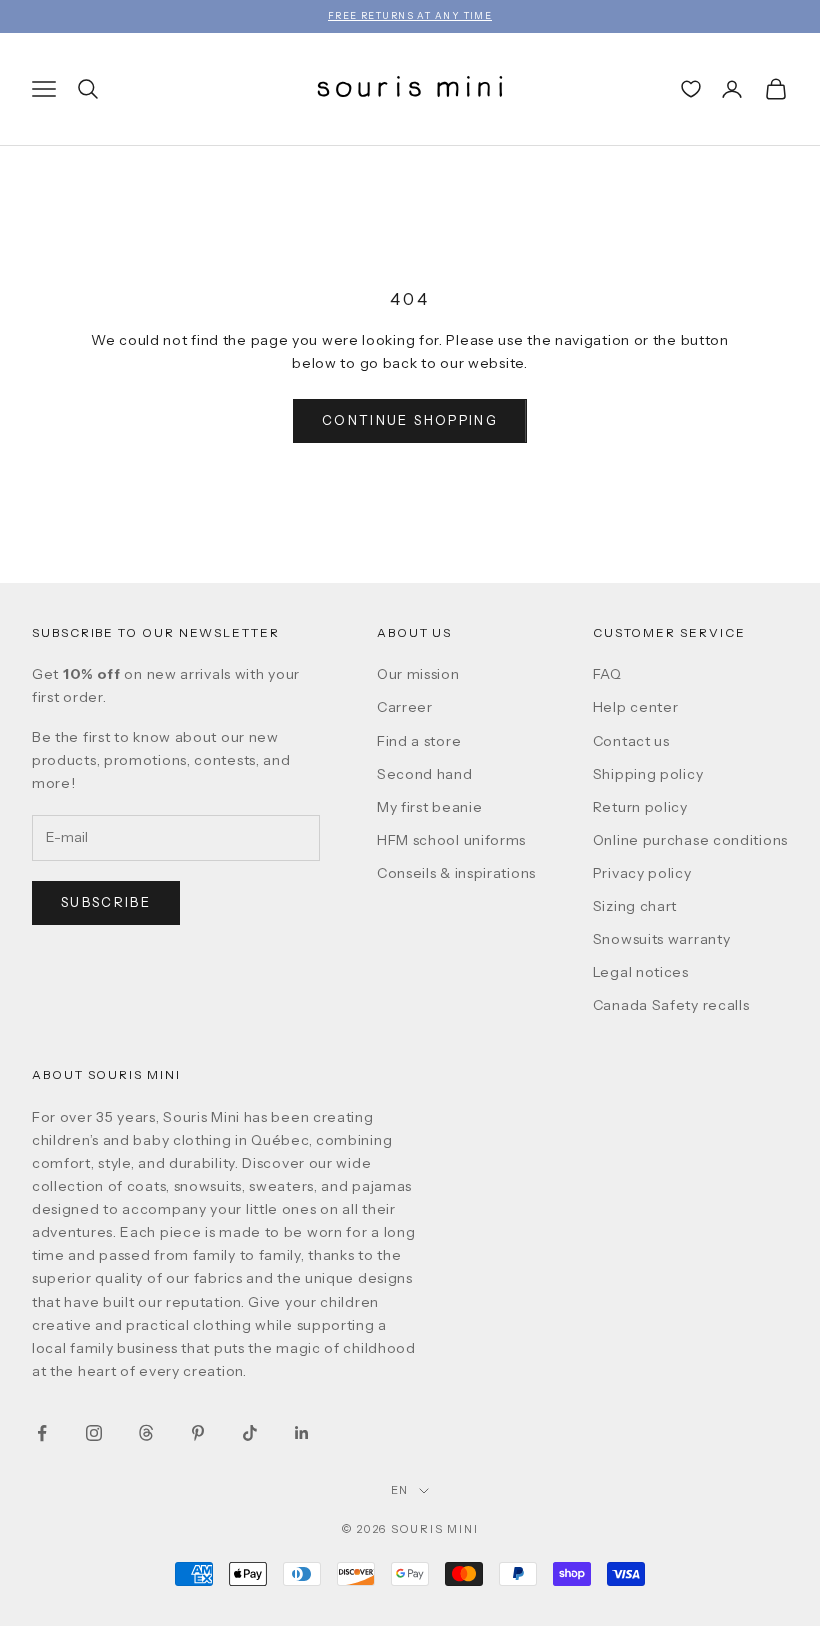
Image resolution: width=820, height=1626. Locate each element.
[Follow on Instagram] (94, 1433)
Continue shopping (410, 420)
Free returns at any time (410, 15)
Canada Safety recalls (671, 1005)
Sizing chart (635, 906)
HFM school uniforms (451, 840)
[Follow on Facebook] (42, 1433)
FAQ (607, 674)
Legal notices (641, 972)
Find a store (419, 741)
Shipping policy (648, 774)
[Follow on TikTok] (250, 1433)
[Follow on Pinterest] (198, 1433)
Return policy (640, 807)
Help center (636, 707)
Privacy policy (642, 873)
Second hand (425, 774)
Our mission (418, 674)
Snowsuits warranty (662, 939)
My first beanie (430, 807)
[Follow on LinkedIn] (302, 1433)
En (400, 1490)
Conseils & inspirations (456, 873)
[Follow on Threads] (146, 1433)
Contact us (631, 741)
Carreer (405, 707)
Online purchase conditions (690, 840)
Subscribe (106, 902)
